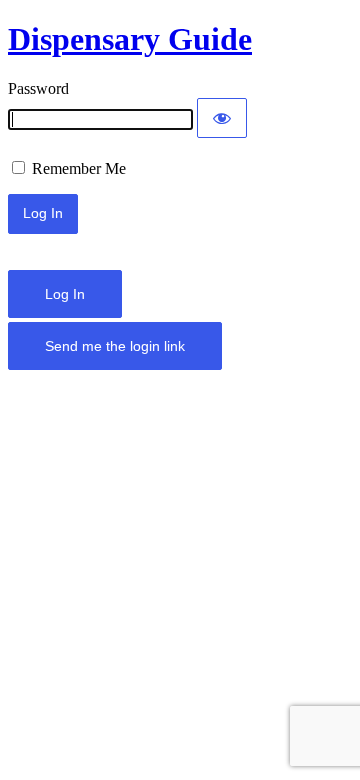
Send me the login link (115, 346)
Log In (65, 294)
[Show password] (222, 118)
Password (38, 88)
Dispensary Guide (130, 39)
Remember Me (77, 168)
